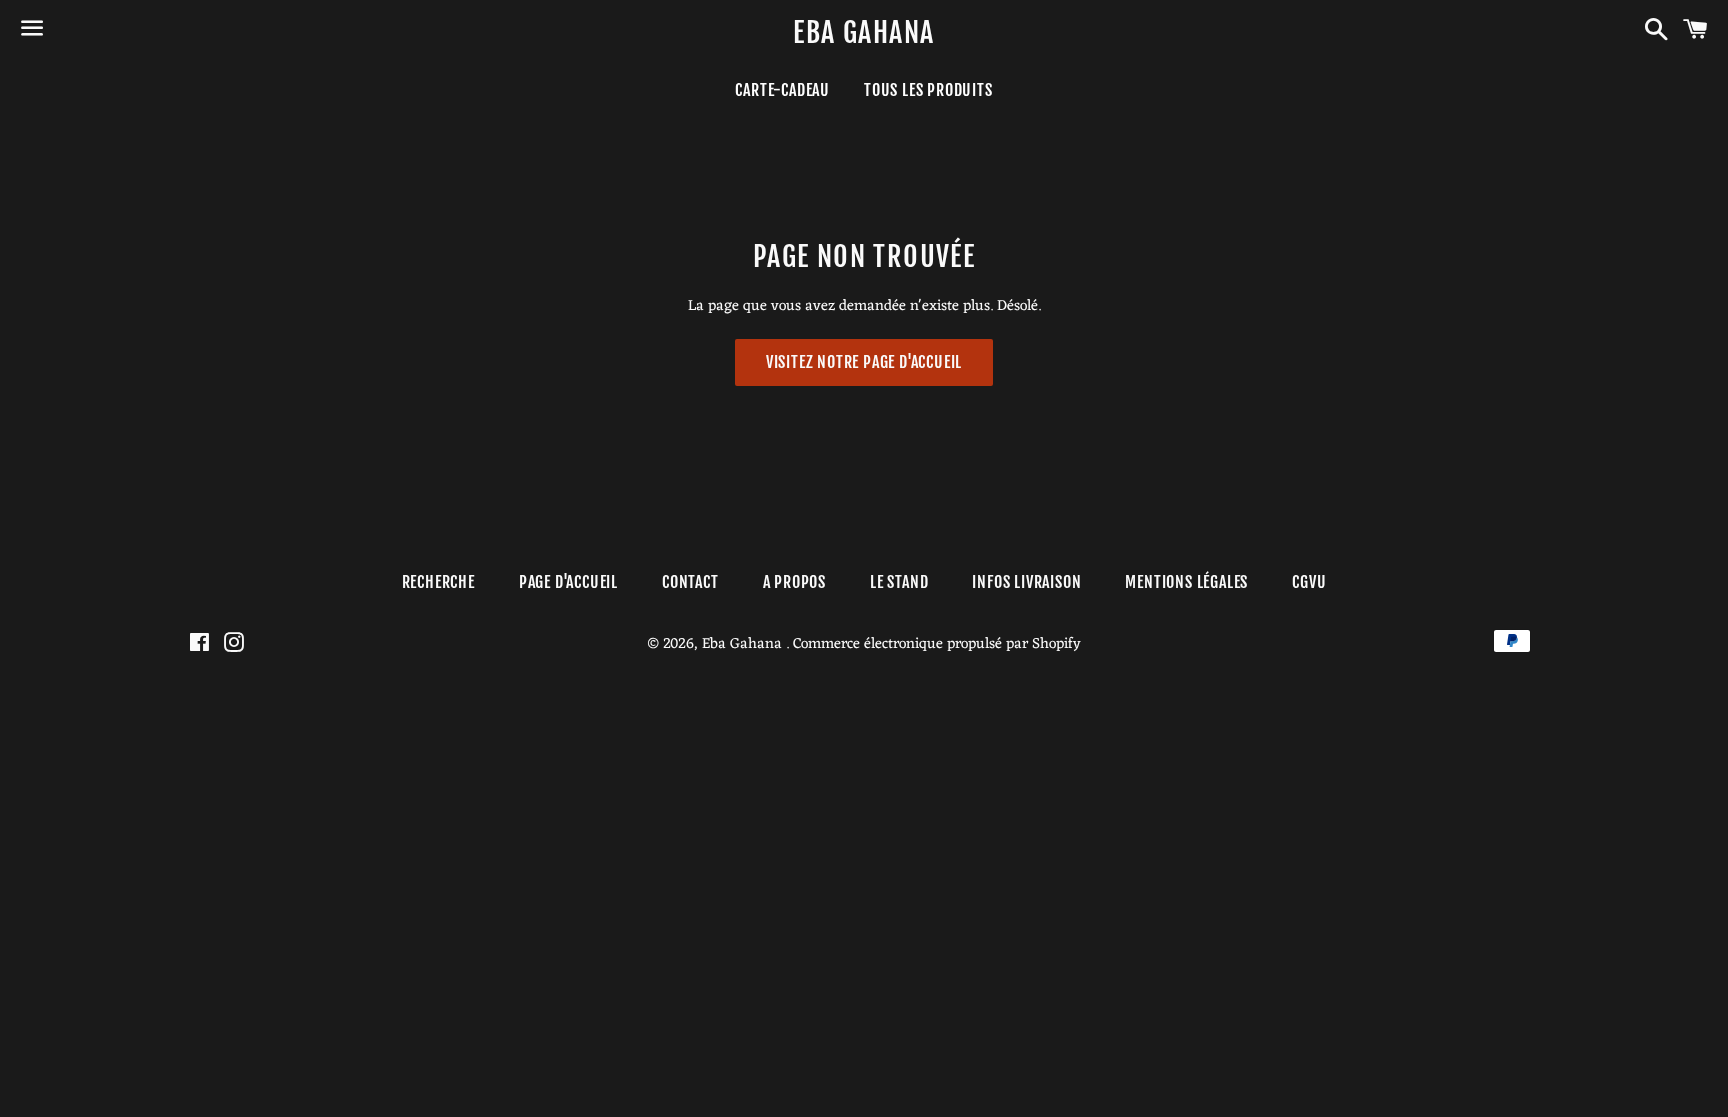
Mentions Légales (1186, 582)
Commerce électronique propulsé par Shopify (937, 644)
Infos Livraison (1026, 582)
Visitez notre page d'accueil (864, 362)
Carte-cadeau (782, 90)
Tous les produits (928, 90)
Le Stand (899, 582)
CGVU (1309, 582)
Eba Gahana (863, 32)
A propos (794, 582)
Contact (690, 582)
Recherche (438, 582)
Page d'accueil (568, 582)
